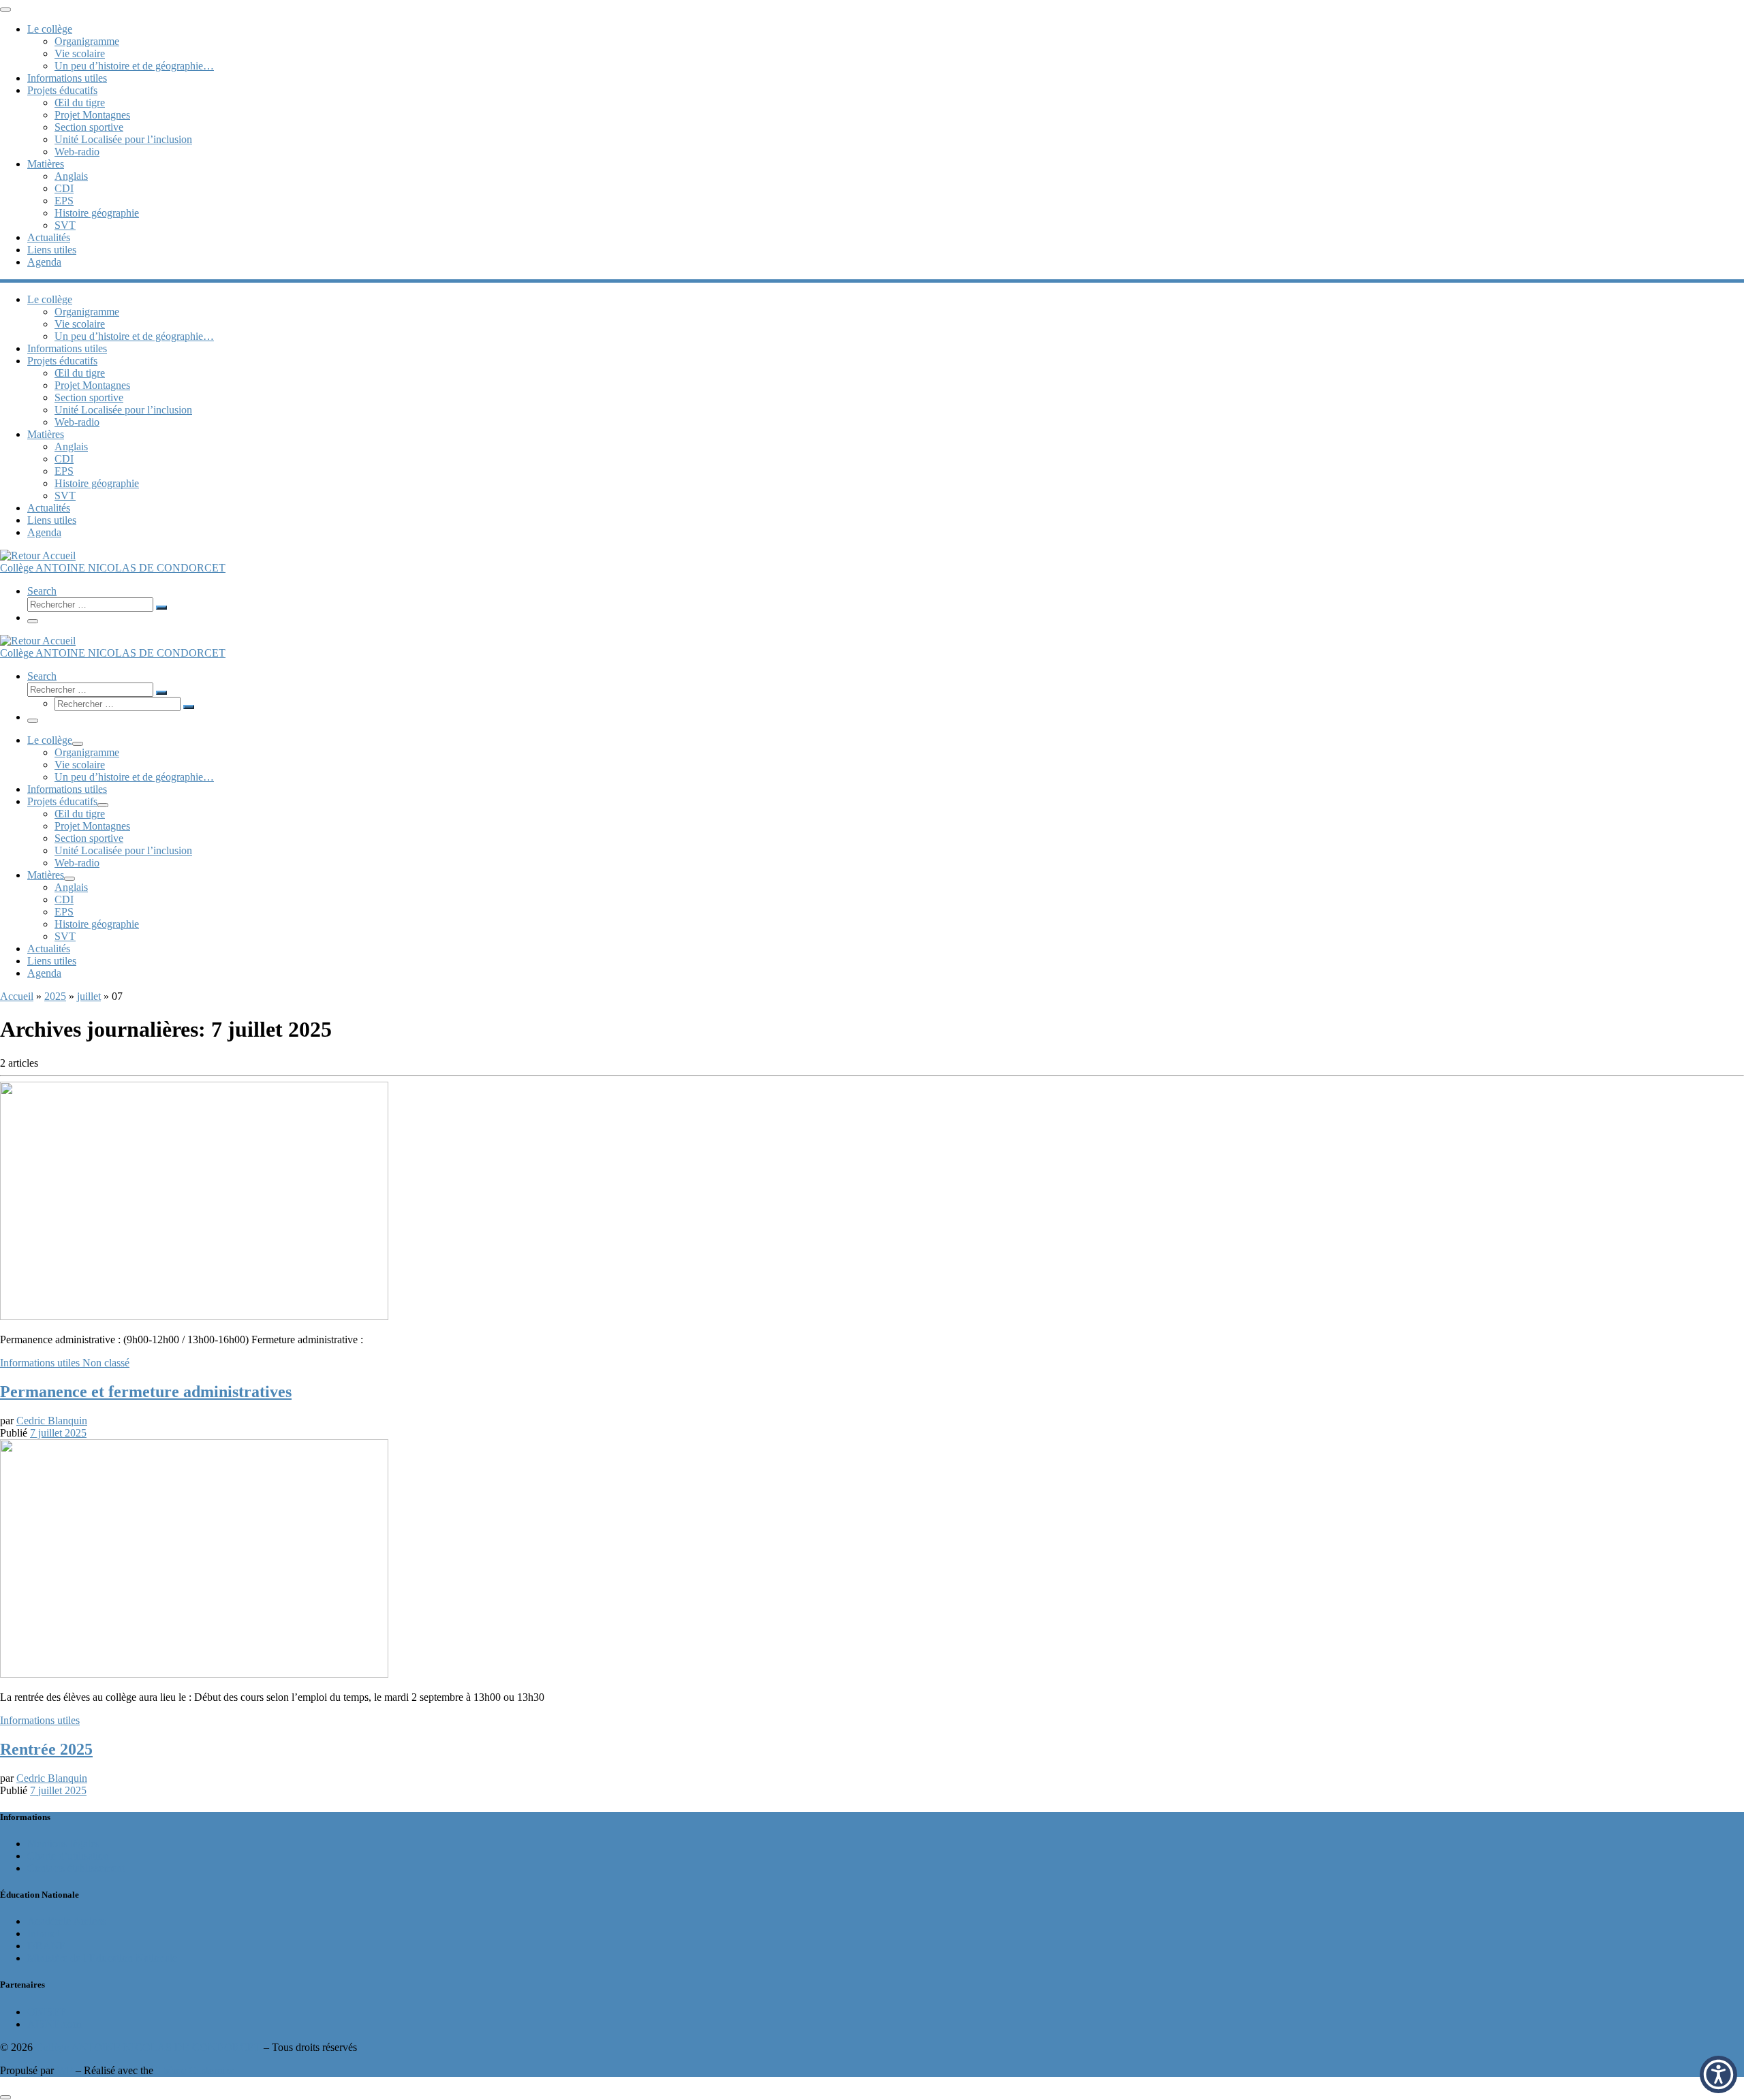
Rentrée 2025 (46, 1749)
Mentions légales (63, 1844)
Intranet (44, 1933)
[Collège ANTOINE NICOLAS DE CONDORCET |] (38, 555)
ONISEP (47, 2012)
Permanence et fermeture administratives (146, 1392)
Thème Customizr (194, 2070)
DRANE (47, 1946)
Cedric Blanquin (52, 1421)
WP (65, 2070)
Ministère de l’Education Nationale (102, 1958)
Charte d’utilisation (68, 1856)
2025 (55, 996)
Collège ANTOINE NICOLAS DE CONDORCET (148, 2047)
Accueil (17, 996)
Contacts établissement (76, 1868)
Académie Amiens (67, 1921)
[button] (1718, 2074)
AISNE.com (54, 2024)
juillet (89, 996)
